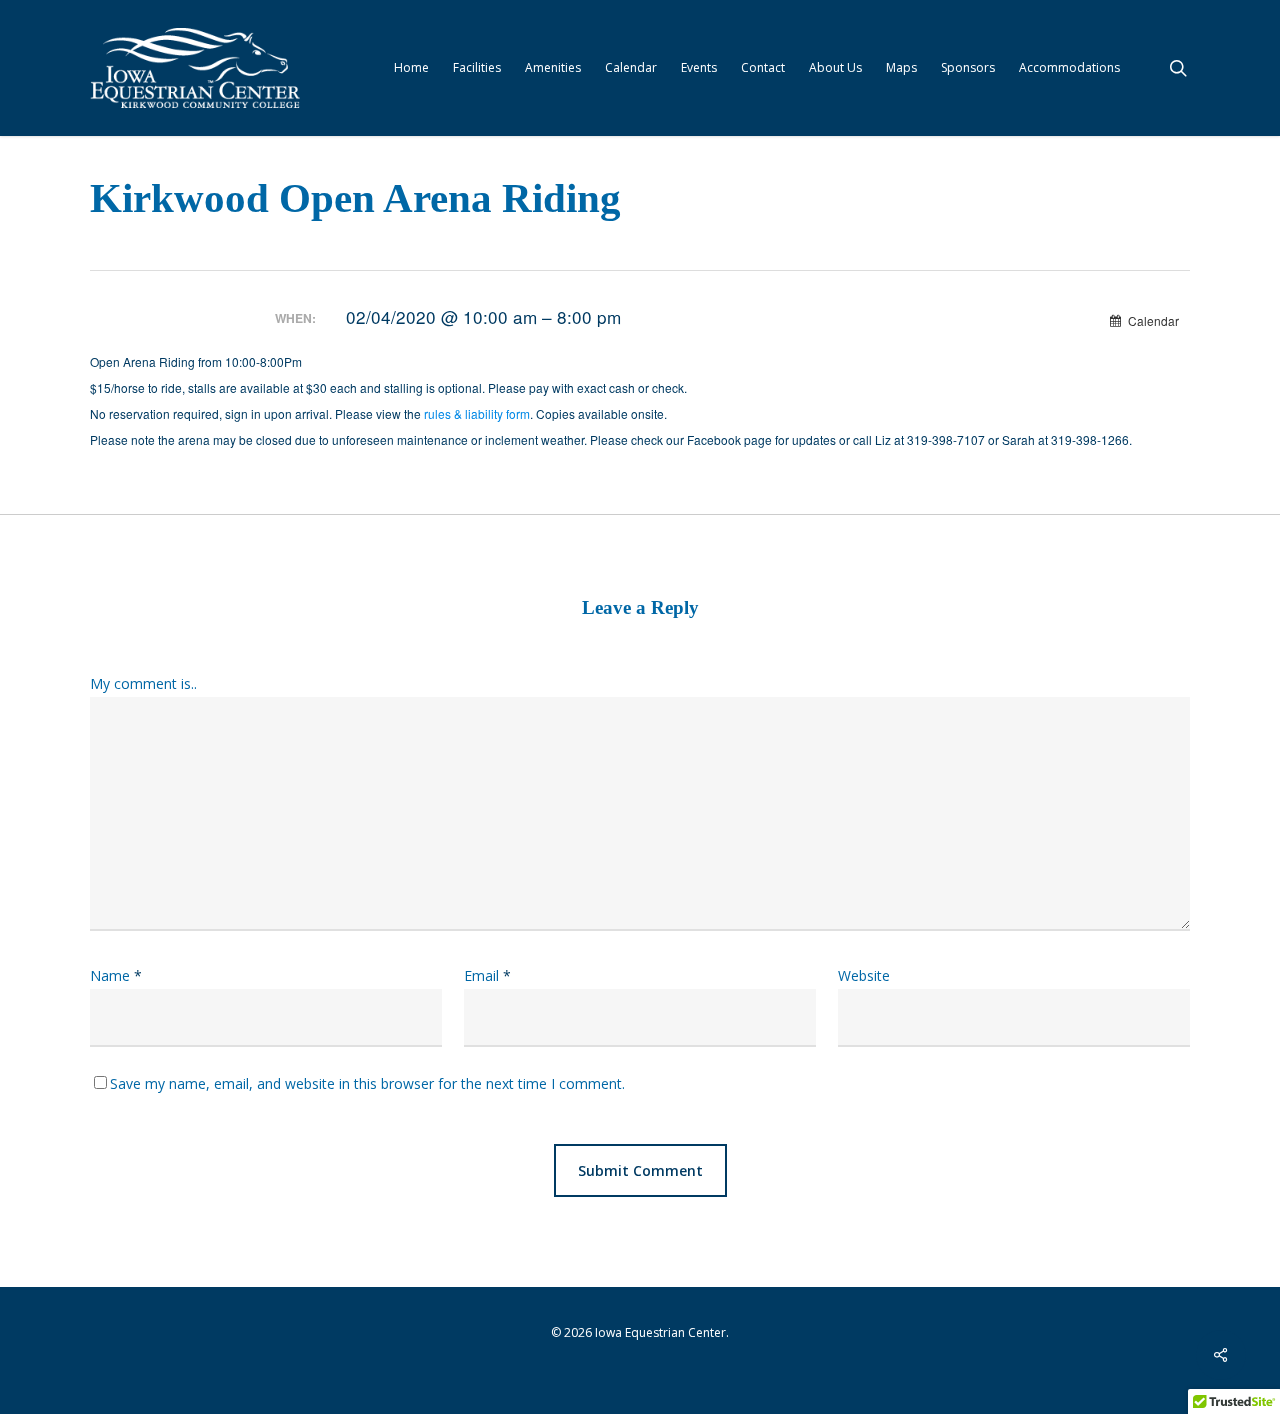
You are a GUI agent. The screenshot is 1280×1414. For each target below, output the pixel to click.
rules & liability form (477, 413)
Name (116, 975)
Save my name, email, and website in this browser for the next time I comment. (367, 1083)
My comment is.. (143, 683)
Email (487, 975)
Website (864, 975)
